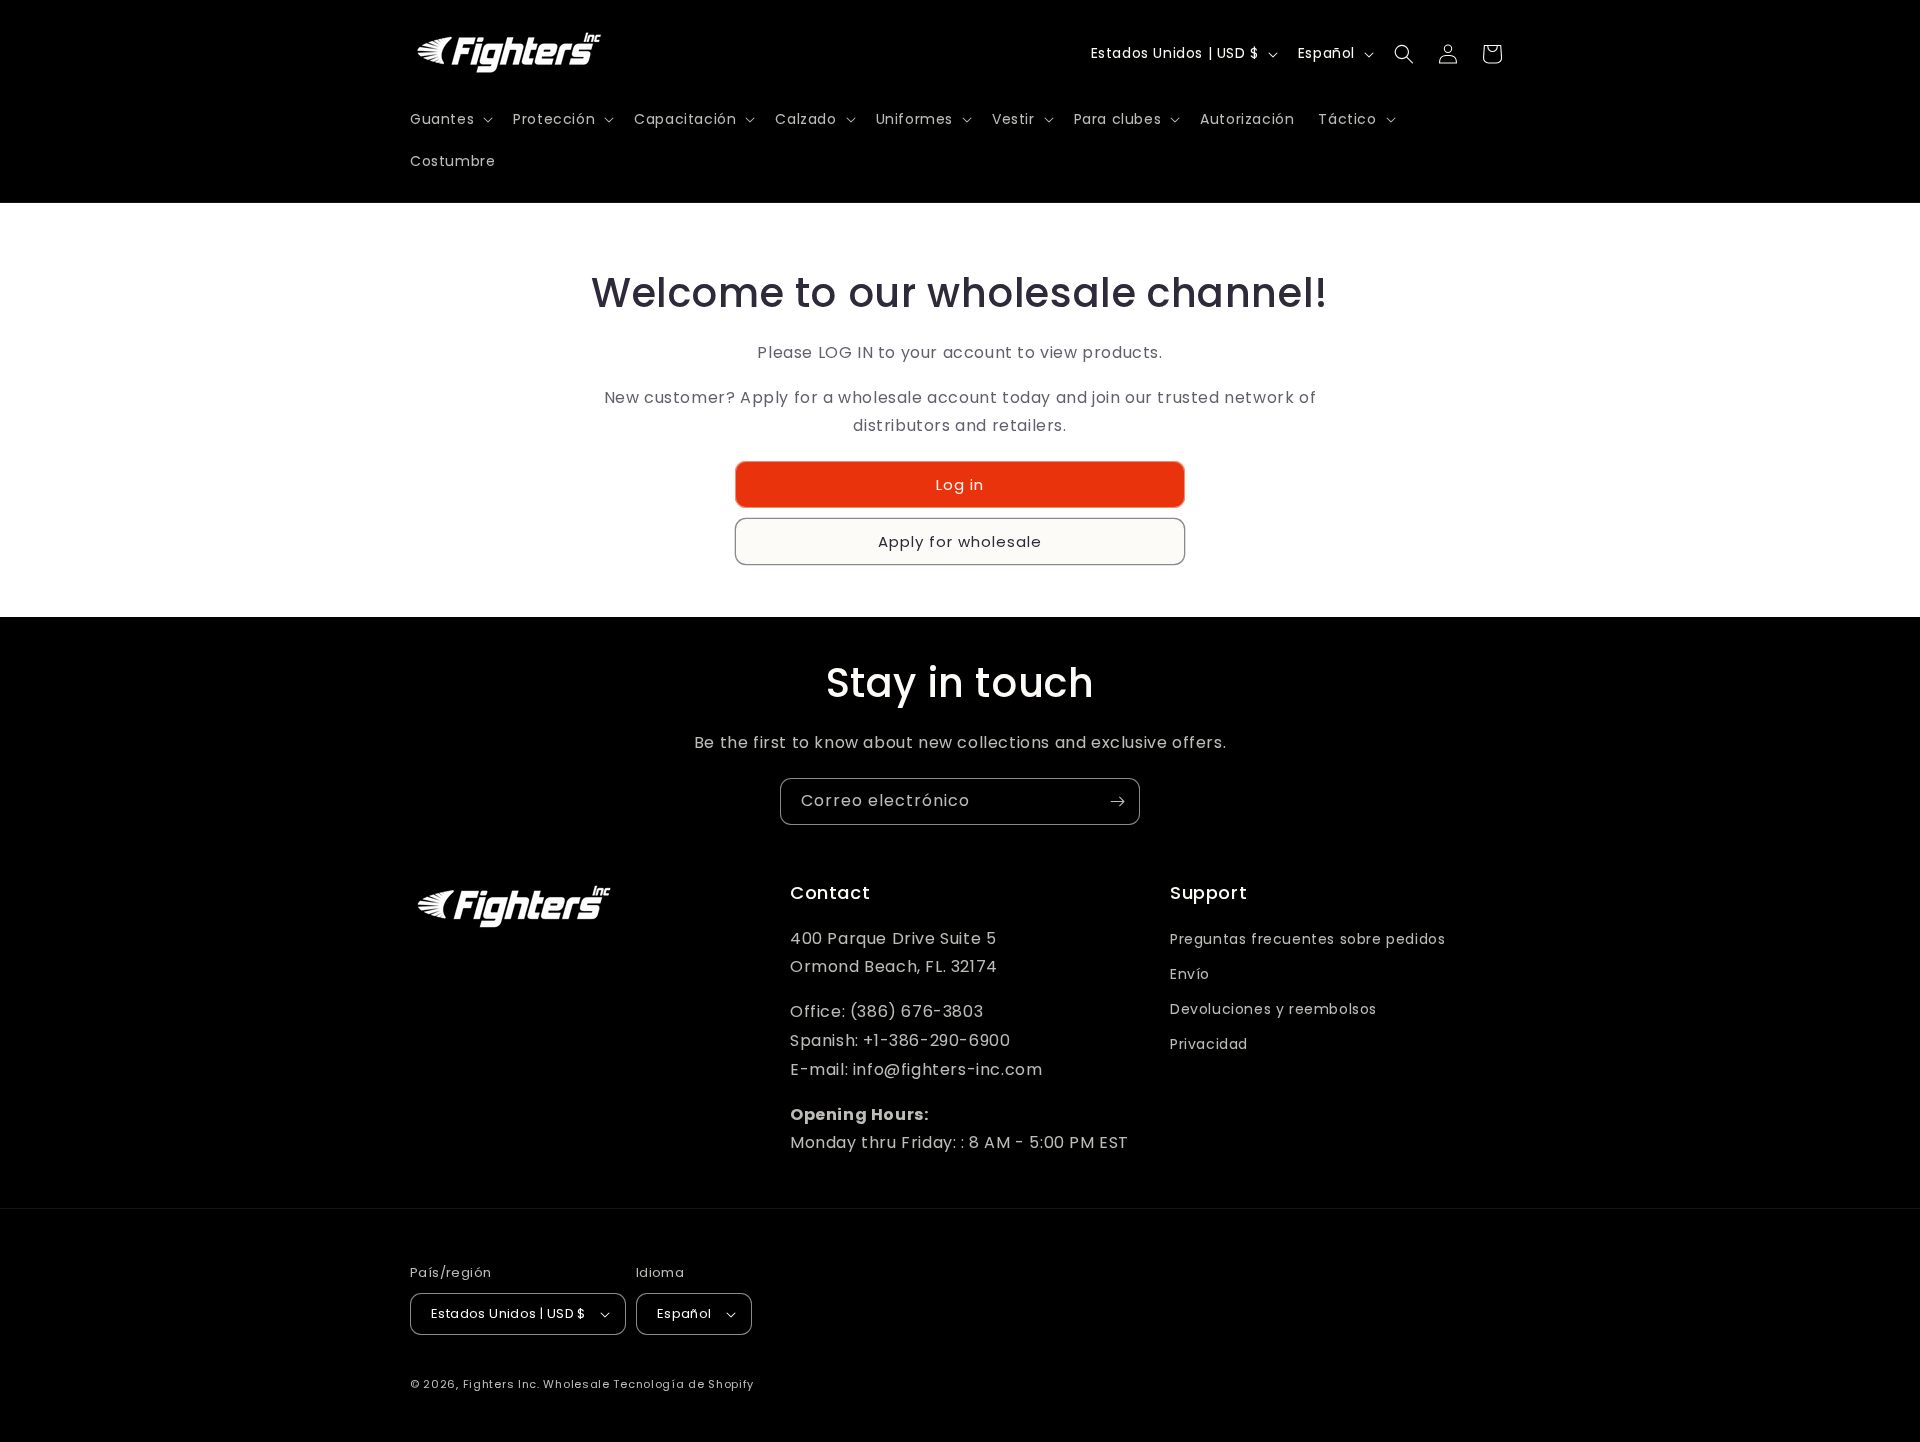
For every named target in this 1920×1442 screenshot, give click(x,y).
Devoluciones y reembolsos (1273, 1009)
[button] (449, 119)
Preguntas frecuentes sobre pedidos (1307, 939)
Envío (1190, 974)
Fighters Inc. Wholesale (536, 1384)
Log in (960, 484)
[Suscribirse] (1117, 801)
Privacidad (1209, 1044)
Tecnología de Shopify (683, 1384)
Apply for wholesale (960, 541)
